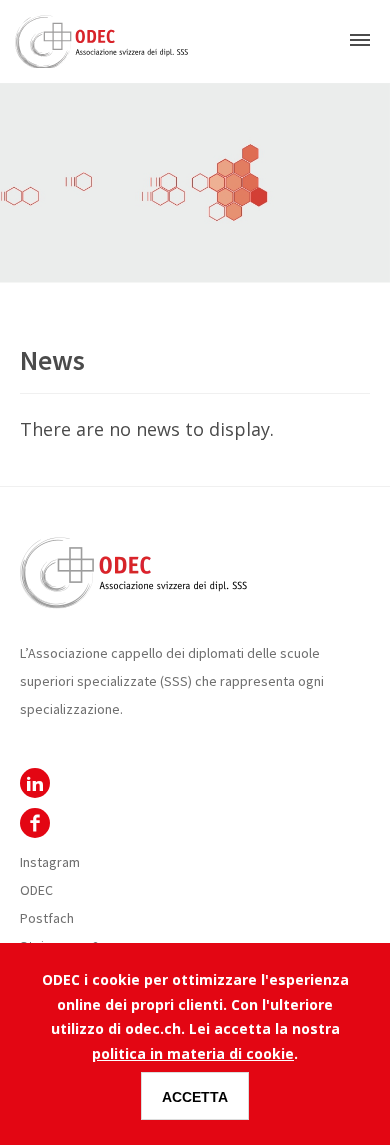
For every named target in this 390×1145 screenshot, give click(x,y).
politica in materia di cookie (193, 1053)
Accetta (195, 1097)
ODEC (35, 783)
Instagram (50, 862)
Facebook (35, 823)
